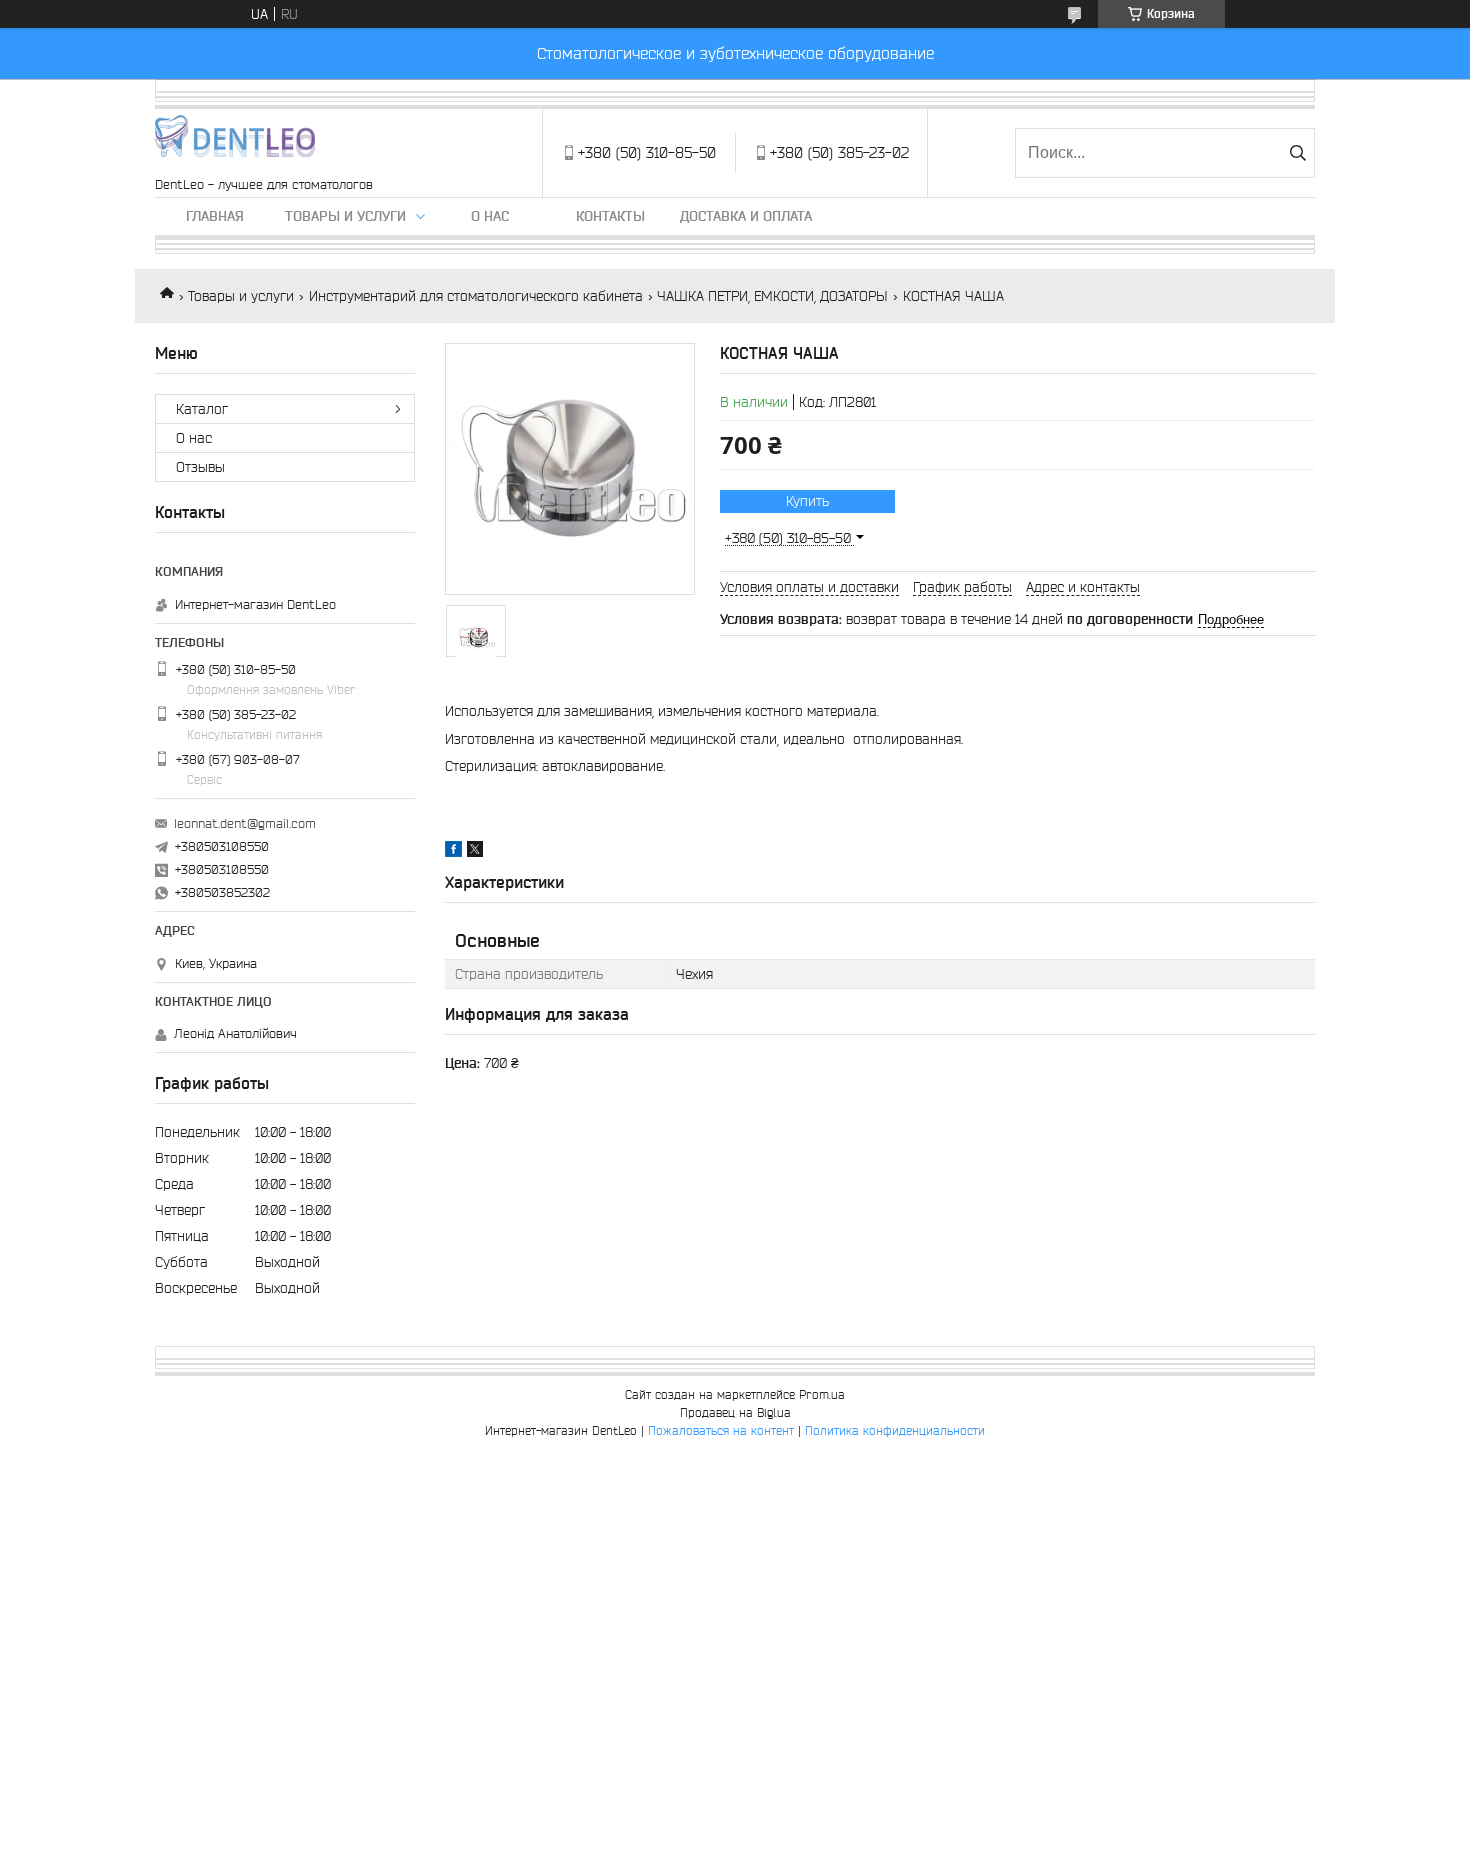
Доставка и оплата (746, 216)
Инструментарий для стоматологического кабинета (476, 296)
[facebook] (453, 852)
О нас (490, 216)
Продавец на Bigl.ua (735, 1412)
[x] (475, 852)
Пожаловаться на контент (721, 1430)
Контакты (610, 216)
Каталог (202, 409)
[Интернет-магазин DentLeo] (235, 143)
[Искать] (1297, 153)
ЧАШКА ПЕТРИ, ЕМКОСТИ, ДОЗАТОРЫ (772, 296)
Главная (215, 216)
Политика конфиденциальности (895, 1430)
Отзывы (200, 467)
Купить (807, 501)
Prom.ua (822, 1394)
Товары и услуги (345, 216)
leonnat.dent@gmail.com (245, 823)
